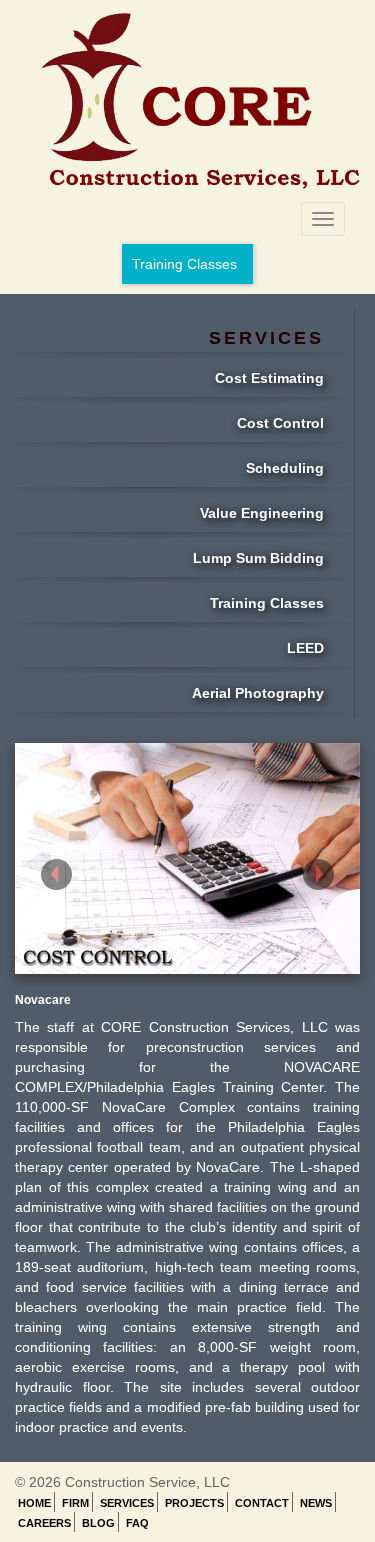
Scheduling (285, 468)
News (316, 1503)
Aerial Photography (258, 693)
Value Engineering (262, 513)
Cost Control (280, 423)
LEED (305, 648)
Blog (98, 1523)
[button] (41, 858)
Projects (194, 1503)
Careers (44, 1523)
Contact (262, 1503)
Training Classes (184, 264)
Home (34, 1503)
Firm (75, 1503)
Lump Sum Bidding (258, 558)
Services (127, 1503)
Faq (137, 1523)
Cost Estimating (269, 378)
